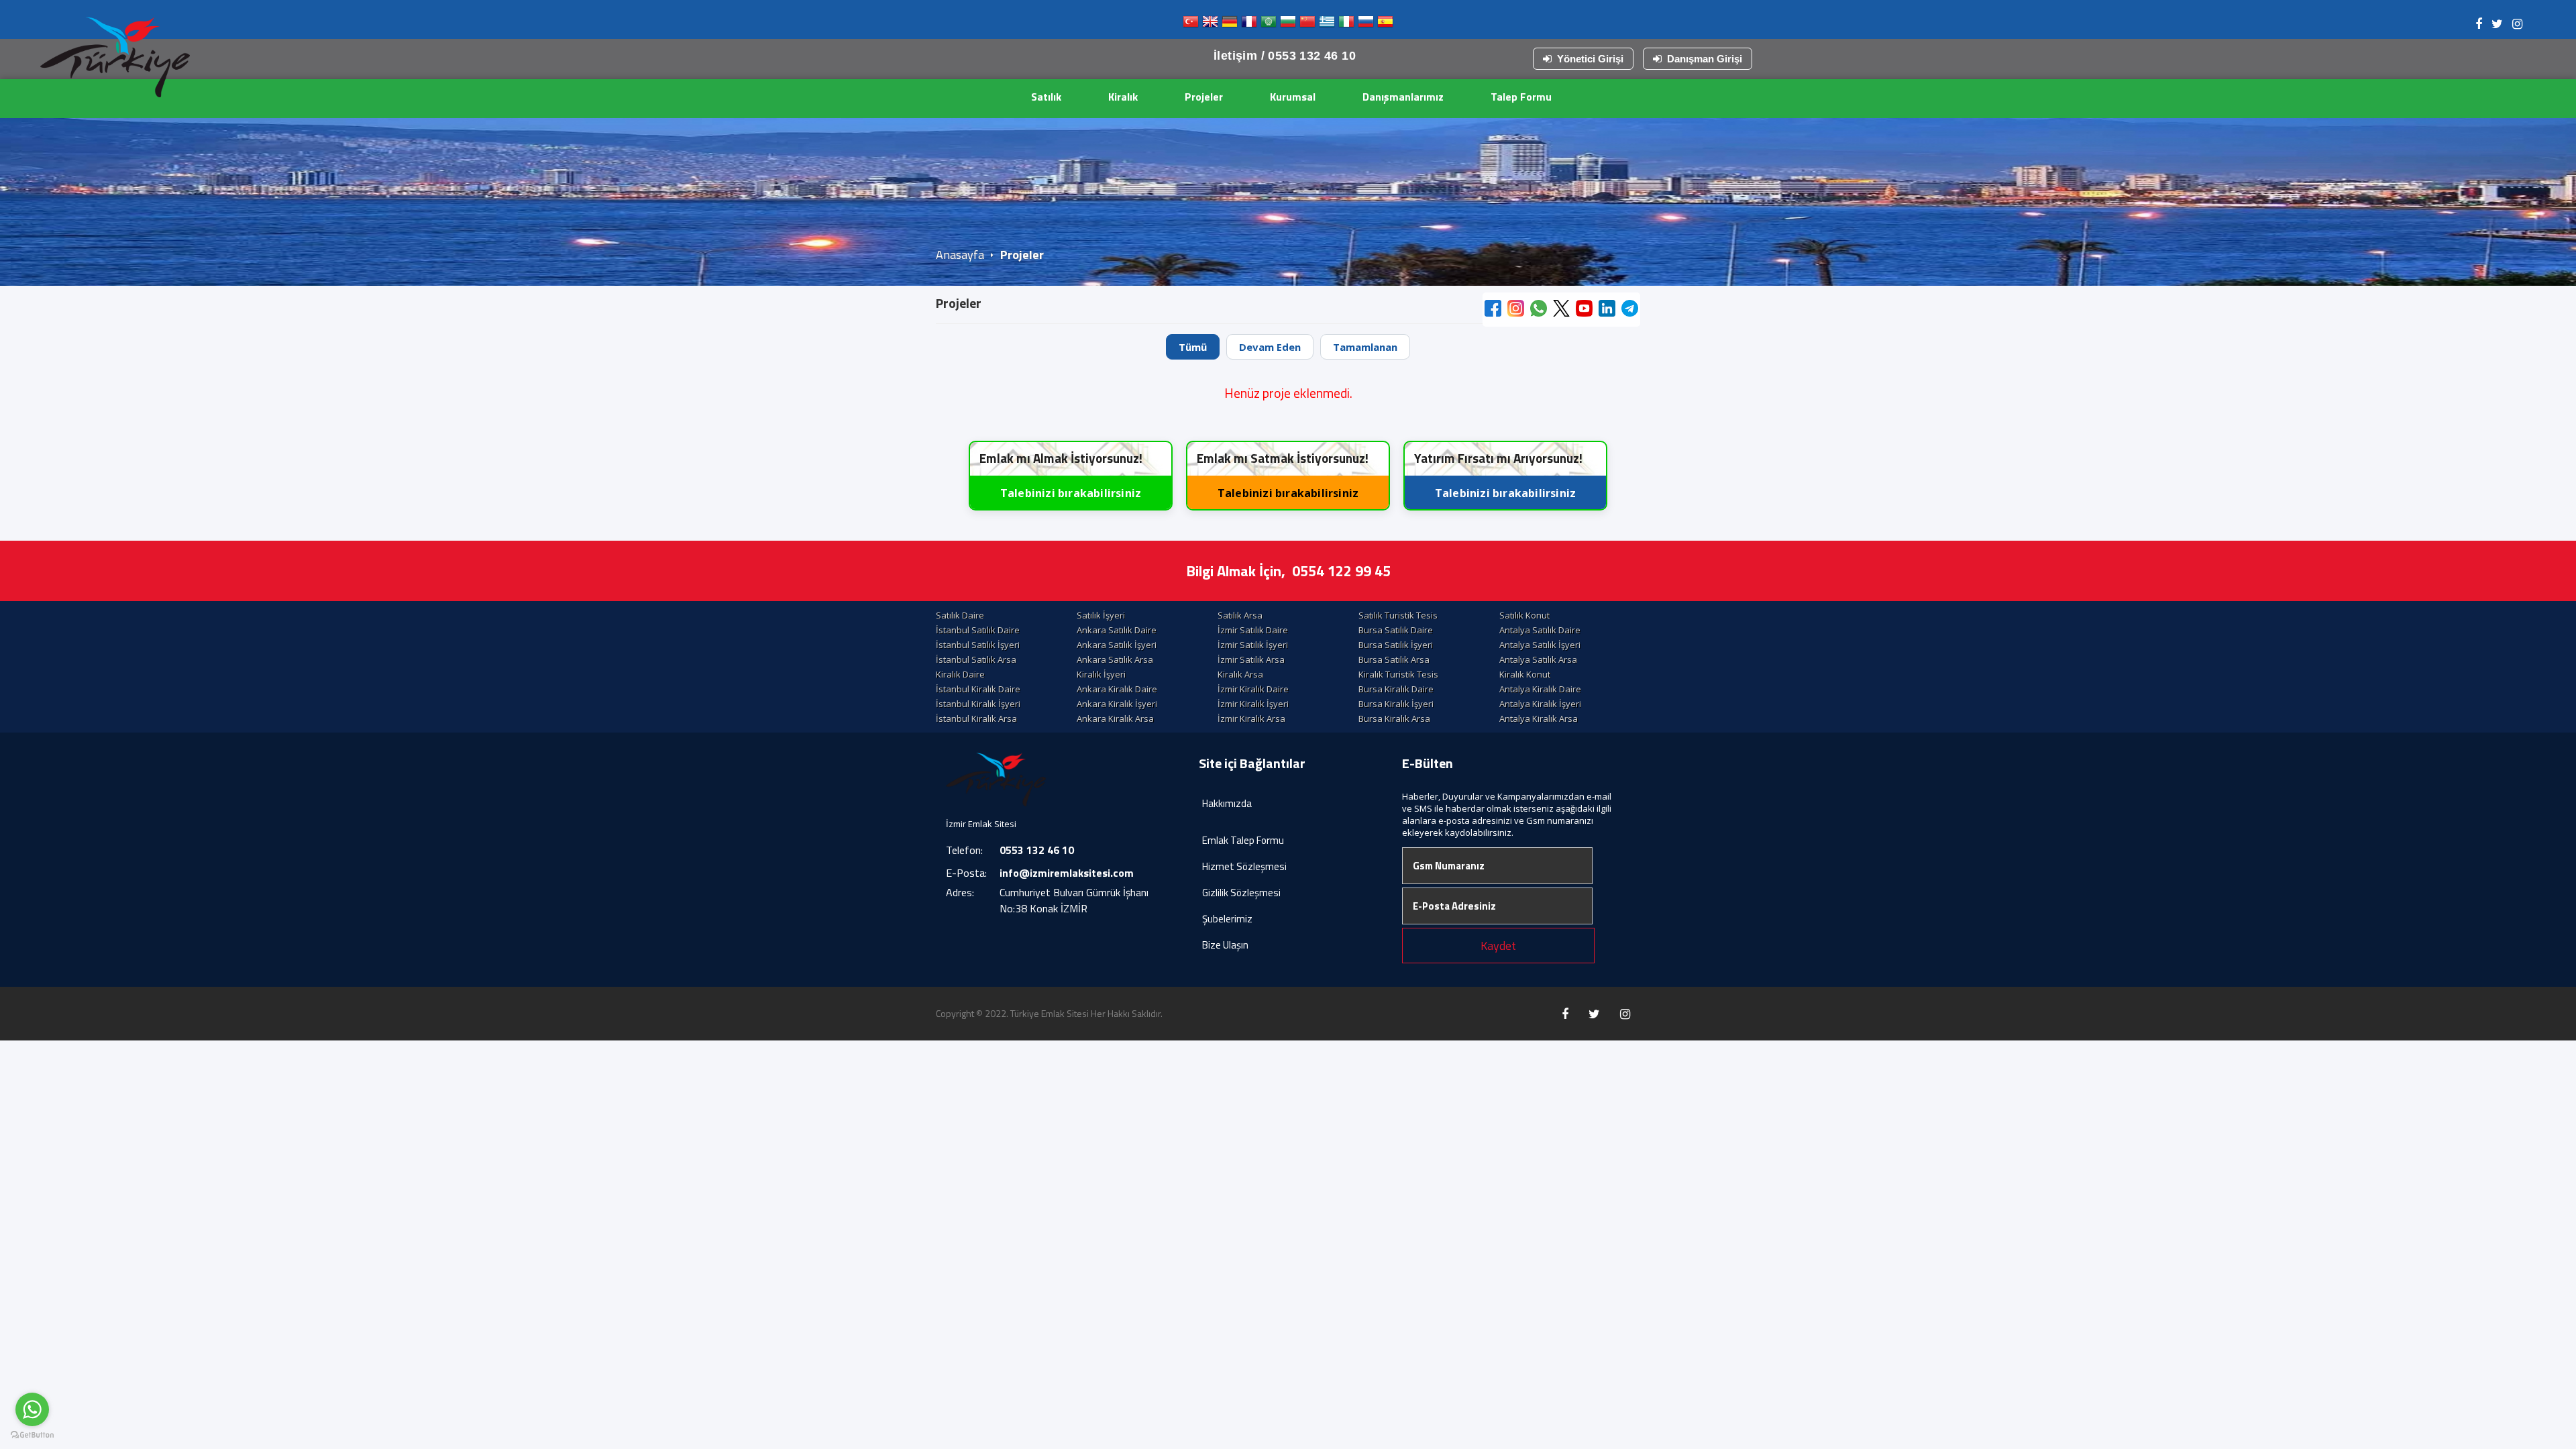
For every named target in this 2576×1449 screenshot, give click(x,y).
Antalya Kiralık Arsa (1539, 718)
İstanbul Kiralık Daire (978, 689)
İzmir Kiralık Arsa (1251, 718)
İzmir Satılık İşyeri (1253, 645)
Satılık (1046, 97)
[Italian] (1346, 24)
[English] (1210, 24)
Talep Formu (1521, 97)
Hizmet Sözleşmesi (1244, 866)
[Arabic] (1269, 24)
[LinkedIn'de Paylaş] (1607, 310)
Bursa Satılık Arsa (1394, 659)
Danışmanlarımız (1403, 97)
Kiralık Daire (960, 674)
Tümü (1193, 347)
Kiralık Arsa (1240, 674)
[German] (1230, 24)
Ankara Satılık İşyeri (1117, 645)
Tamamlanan (1365, 347)
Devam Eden (1270, 347)
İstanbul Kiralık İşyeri (978, 704)
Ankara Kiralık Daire (1117, 689)
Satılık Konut (1524, 615)
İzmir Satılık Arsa (1251, 659)
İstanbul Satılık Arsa (976, 659)
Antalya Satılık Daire (1540, 630)
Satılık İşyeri (1101, 615)
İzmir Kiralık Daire (1253, 689)
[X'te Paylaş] (1561, 310)
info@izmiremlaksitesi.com (1067, 873)
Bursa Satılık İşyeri (1396, 645)
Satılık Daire (960, 615)
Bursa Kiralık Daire (1396, 689)
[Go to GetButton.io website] (32, 1435)
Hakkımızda (1227, 803)
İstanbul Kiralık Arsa (976, 718)
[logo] (115, 57)
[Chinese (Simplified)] (1307, 24)
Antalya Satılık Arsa (1538, 659)
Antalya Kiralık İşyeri (1540, 704)
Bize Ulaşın (1225, 945)
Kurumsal (1293, 97)
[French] (1249, 24)
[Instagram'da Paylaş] (1516, 310)
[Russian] (1366, 24)
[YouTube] (1584, 310)
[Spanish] (1385, 24)
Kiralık (1123, 97)
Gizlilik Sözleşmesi (1241, 893)
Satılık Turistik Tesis (1398, 615)
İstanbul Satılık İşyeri (978, 645)
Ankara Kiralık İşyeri (1117, 704)
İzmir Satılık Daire (1253, 630)
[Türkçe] (1191, 24)
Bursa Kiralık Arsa (1394, 718)
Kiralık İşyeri (1101, 674)
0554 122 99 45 (1341, 571)
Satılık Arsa (1240, 615)
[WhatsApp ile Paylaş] (1539, 310)
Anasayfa (960, 255)
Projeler (1204, 97)
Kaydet (1498, 946)
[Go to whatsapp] (32, 1409)
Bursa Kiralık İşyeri (1396, 704)
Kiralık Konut (1525, 674)
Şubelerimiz (1227, 919)
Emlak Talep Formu (1243, 840)
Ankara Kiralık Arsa (1115, 718)
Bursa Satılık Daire (1396, 630)
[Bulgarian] (1288, 24)
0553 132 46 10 (1037, 850)
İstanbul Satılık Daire (978, 630)
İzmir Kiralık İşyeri (1253, 704)
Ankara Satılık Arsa (1115, 659)
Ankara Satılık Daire (1117, 630)
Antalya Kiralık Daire (1540, 689)
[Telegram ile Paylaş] (1630, 310)
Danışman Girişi (1705, 59)
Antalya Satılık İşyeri (1540, 645)
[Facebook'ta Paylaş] (1493, 310)
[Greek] (1327, 24)
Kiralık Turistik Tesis (1398, 674)
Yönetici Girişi (1590, 59)
